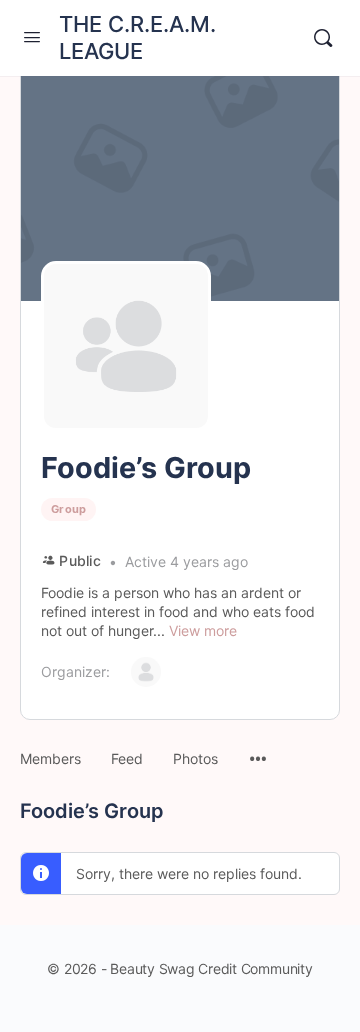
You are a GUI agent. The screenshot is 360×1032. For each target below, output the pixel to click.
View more (203, 630)
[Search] (323, 38)
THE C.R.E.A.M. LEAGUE (137, 37)
